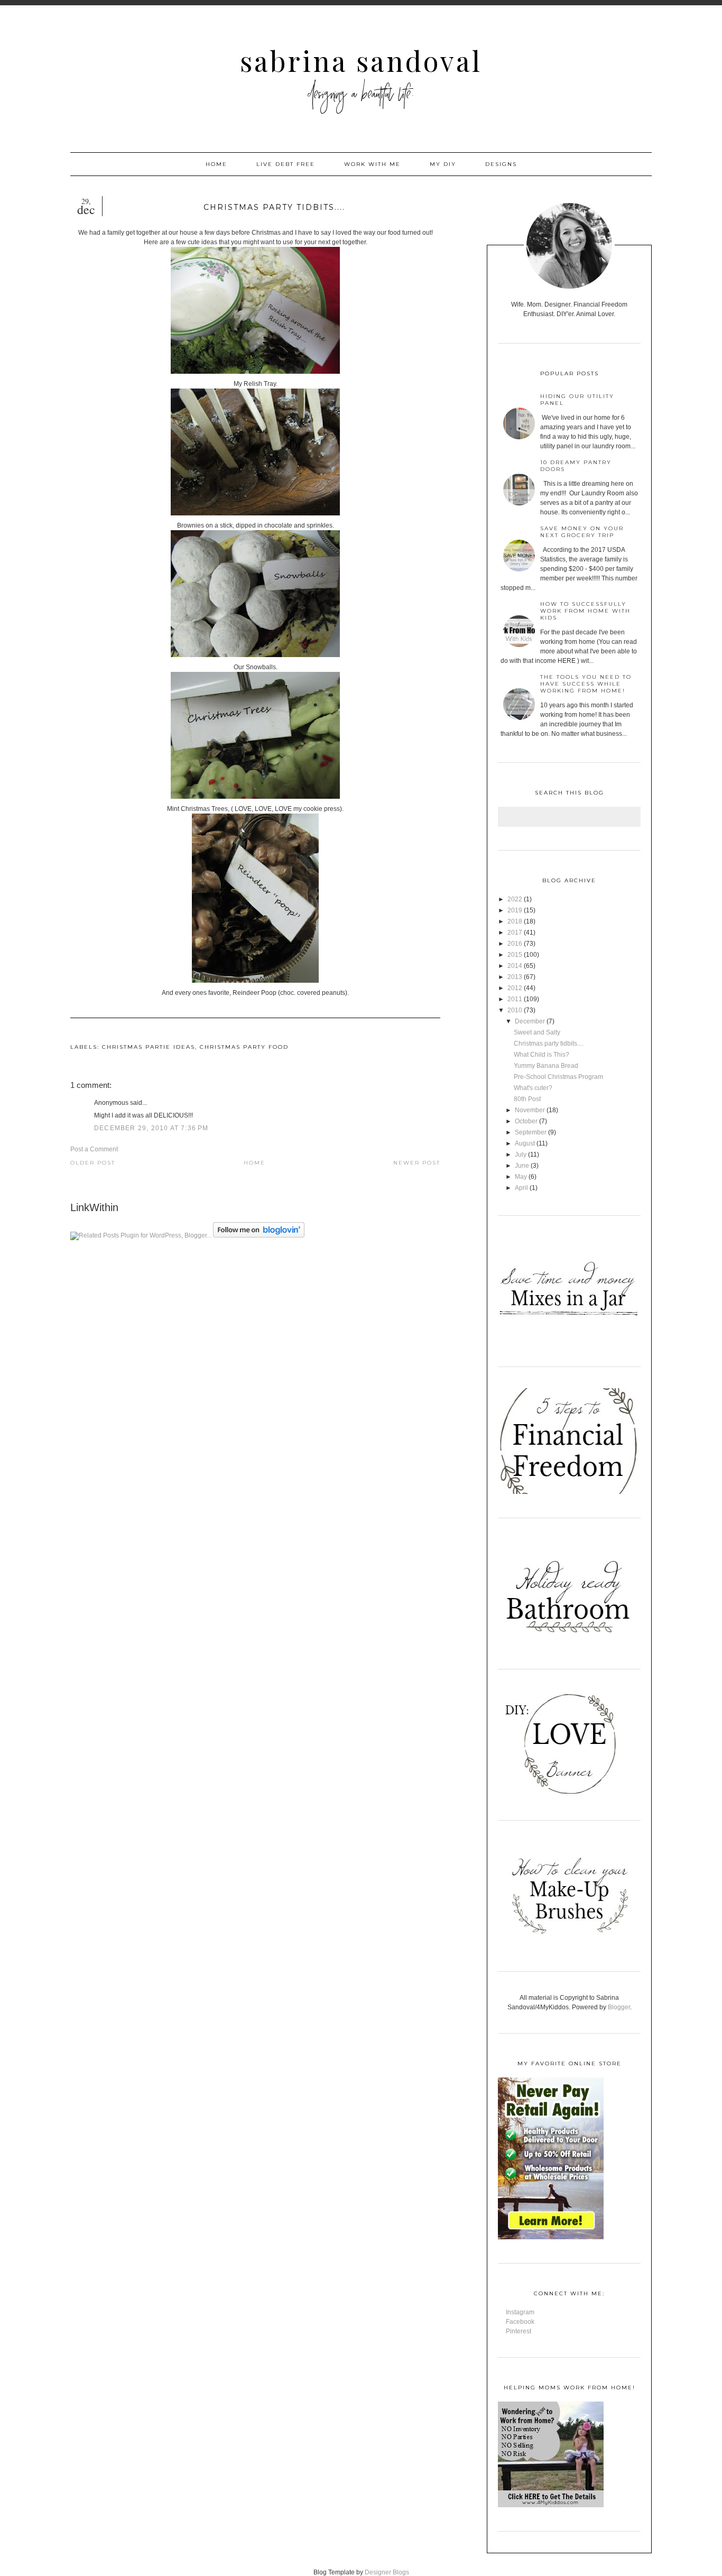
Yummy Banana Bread (546, 1066)
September (531, 1132)
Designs (501, 164)
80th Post (527, 1099)
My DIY (443, 164)
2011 (515, 999)
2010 (515, 1010)
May (521, 1177)
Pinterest (519, 2331)
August (525, 1143)
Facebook (520, 2322)
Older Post (93, 1163)
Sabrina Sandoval (361, 61)
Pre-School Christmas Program (558, 1077)
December (530, 1021)
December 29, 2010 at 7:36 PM (151, 1128)
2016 (515, 944)
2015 (515, 955)
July (521, 1155)
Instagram (520, 2312)
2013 (515, 977)
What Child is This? (541, 1055)
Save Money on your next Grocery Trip (582, 532)
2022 (515, 899)
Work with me (372, 164)
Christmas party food (244, 1047)
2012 (515, 988)
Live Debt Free (286, 164)
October (526, 1121)
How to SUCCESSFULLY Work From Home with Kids (585, 611)
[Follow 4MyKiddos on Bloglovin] (259, 1235)
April (521, 1188)
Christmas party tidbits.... (549, 1044)
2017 (515, 932)
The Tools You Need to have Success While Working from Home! (586, 684)
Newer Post (417, 1163)
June (522, 1166)
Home (216, 164)
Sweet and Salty (537, 1032)
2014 (515, 966)
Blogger (619, 2007)
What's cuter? (533, 1088)
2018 (515, 921)
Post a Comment (94, 1149)
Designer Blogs (387, 2572)
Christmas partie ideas (149, 1047)
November (530, 1110)
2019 (515, 910)
